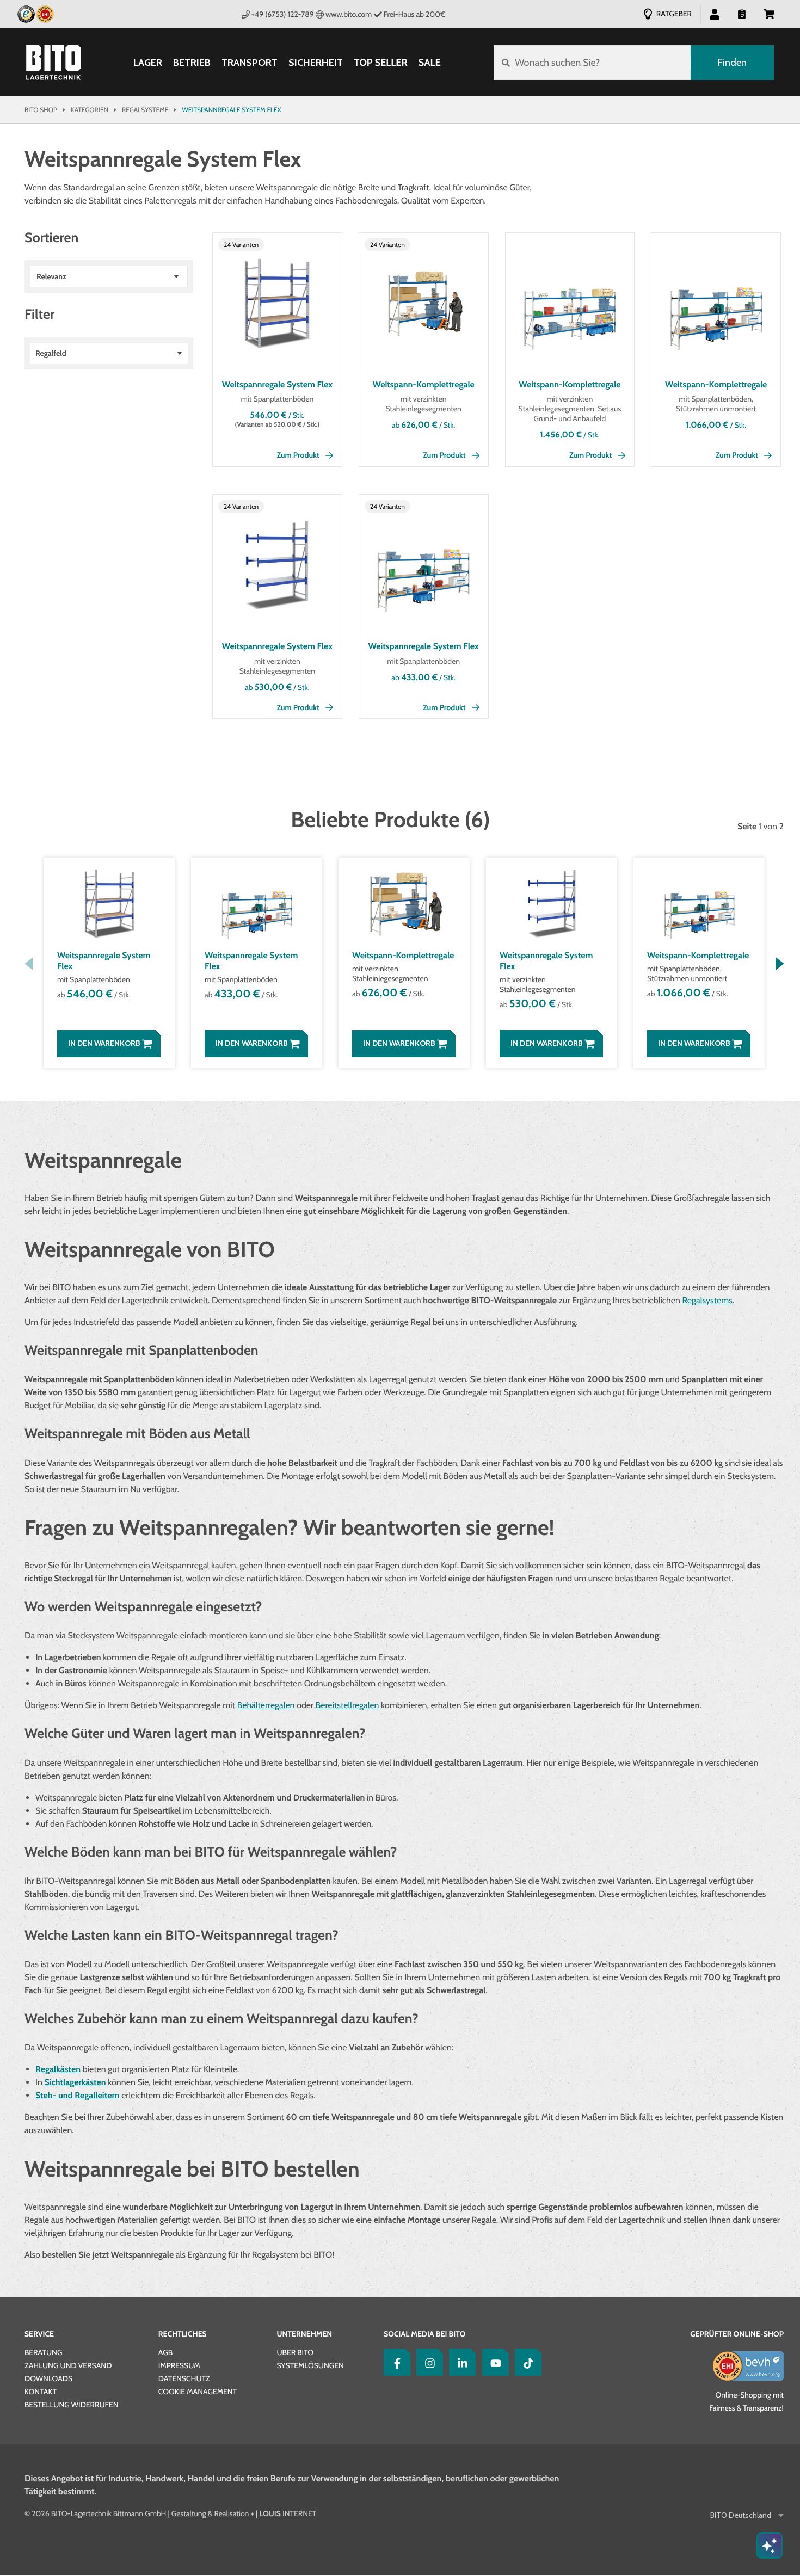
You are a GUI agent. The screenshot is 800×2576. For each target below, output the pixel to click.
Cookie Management (198, 2392)
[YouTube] (493, 2362)
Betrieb (192, 63)
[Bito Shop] (53, 63)
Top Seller (380, 63)
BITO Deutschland (741, 2515)
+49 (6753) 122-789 (283, 14)
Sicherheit (316, 63)
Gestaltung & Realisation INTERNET (244, 2513)
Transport (250, 63)
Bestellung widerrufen (72, 2405)
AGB (165, 2352)
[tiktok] (526, 2362)
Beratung (43, 2352)
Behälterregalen (266, 1705)
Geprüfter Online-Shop (737, 2334)
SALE (430, 63)
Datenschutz (184, 2378)
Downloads (48, 2378)
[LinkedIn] (460, 2362)
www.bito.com (349, 14)
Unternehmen (304, 2334)
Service (39, 2334)
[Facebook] (395, 2362)
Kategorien (90, 110)
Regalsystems (707, 1300)
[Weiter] (780, 964)
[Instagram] (427, 2362)
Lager (148, 63)
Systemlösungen (310, 2365)
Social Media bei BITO (424, 2334)
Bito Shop (41, 110)
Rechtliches (183, 2334)
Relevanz (51, 276)
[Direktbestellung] (742, 14)
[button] (769, 14)
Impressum (179, 2365)
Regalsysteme (145, 110)
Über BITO (295, 2352)
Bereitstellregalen (347, 1705)
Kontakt (41, 2392)
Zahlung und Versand (68, 2365)
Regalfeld (51, 353)
